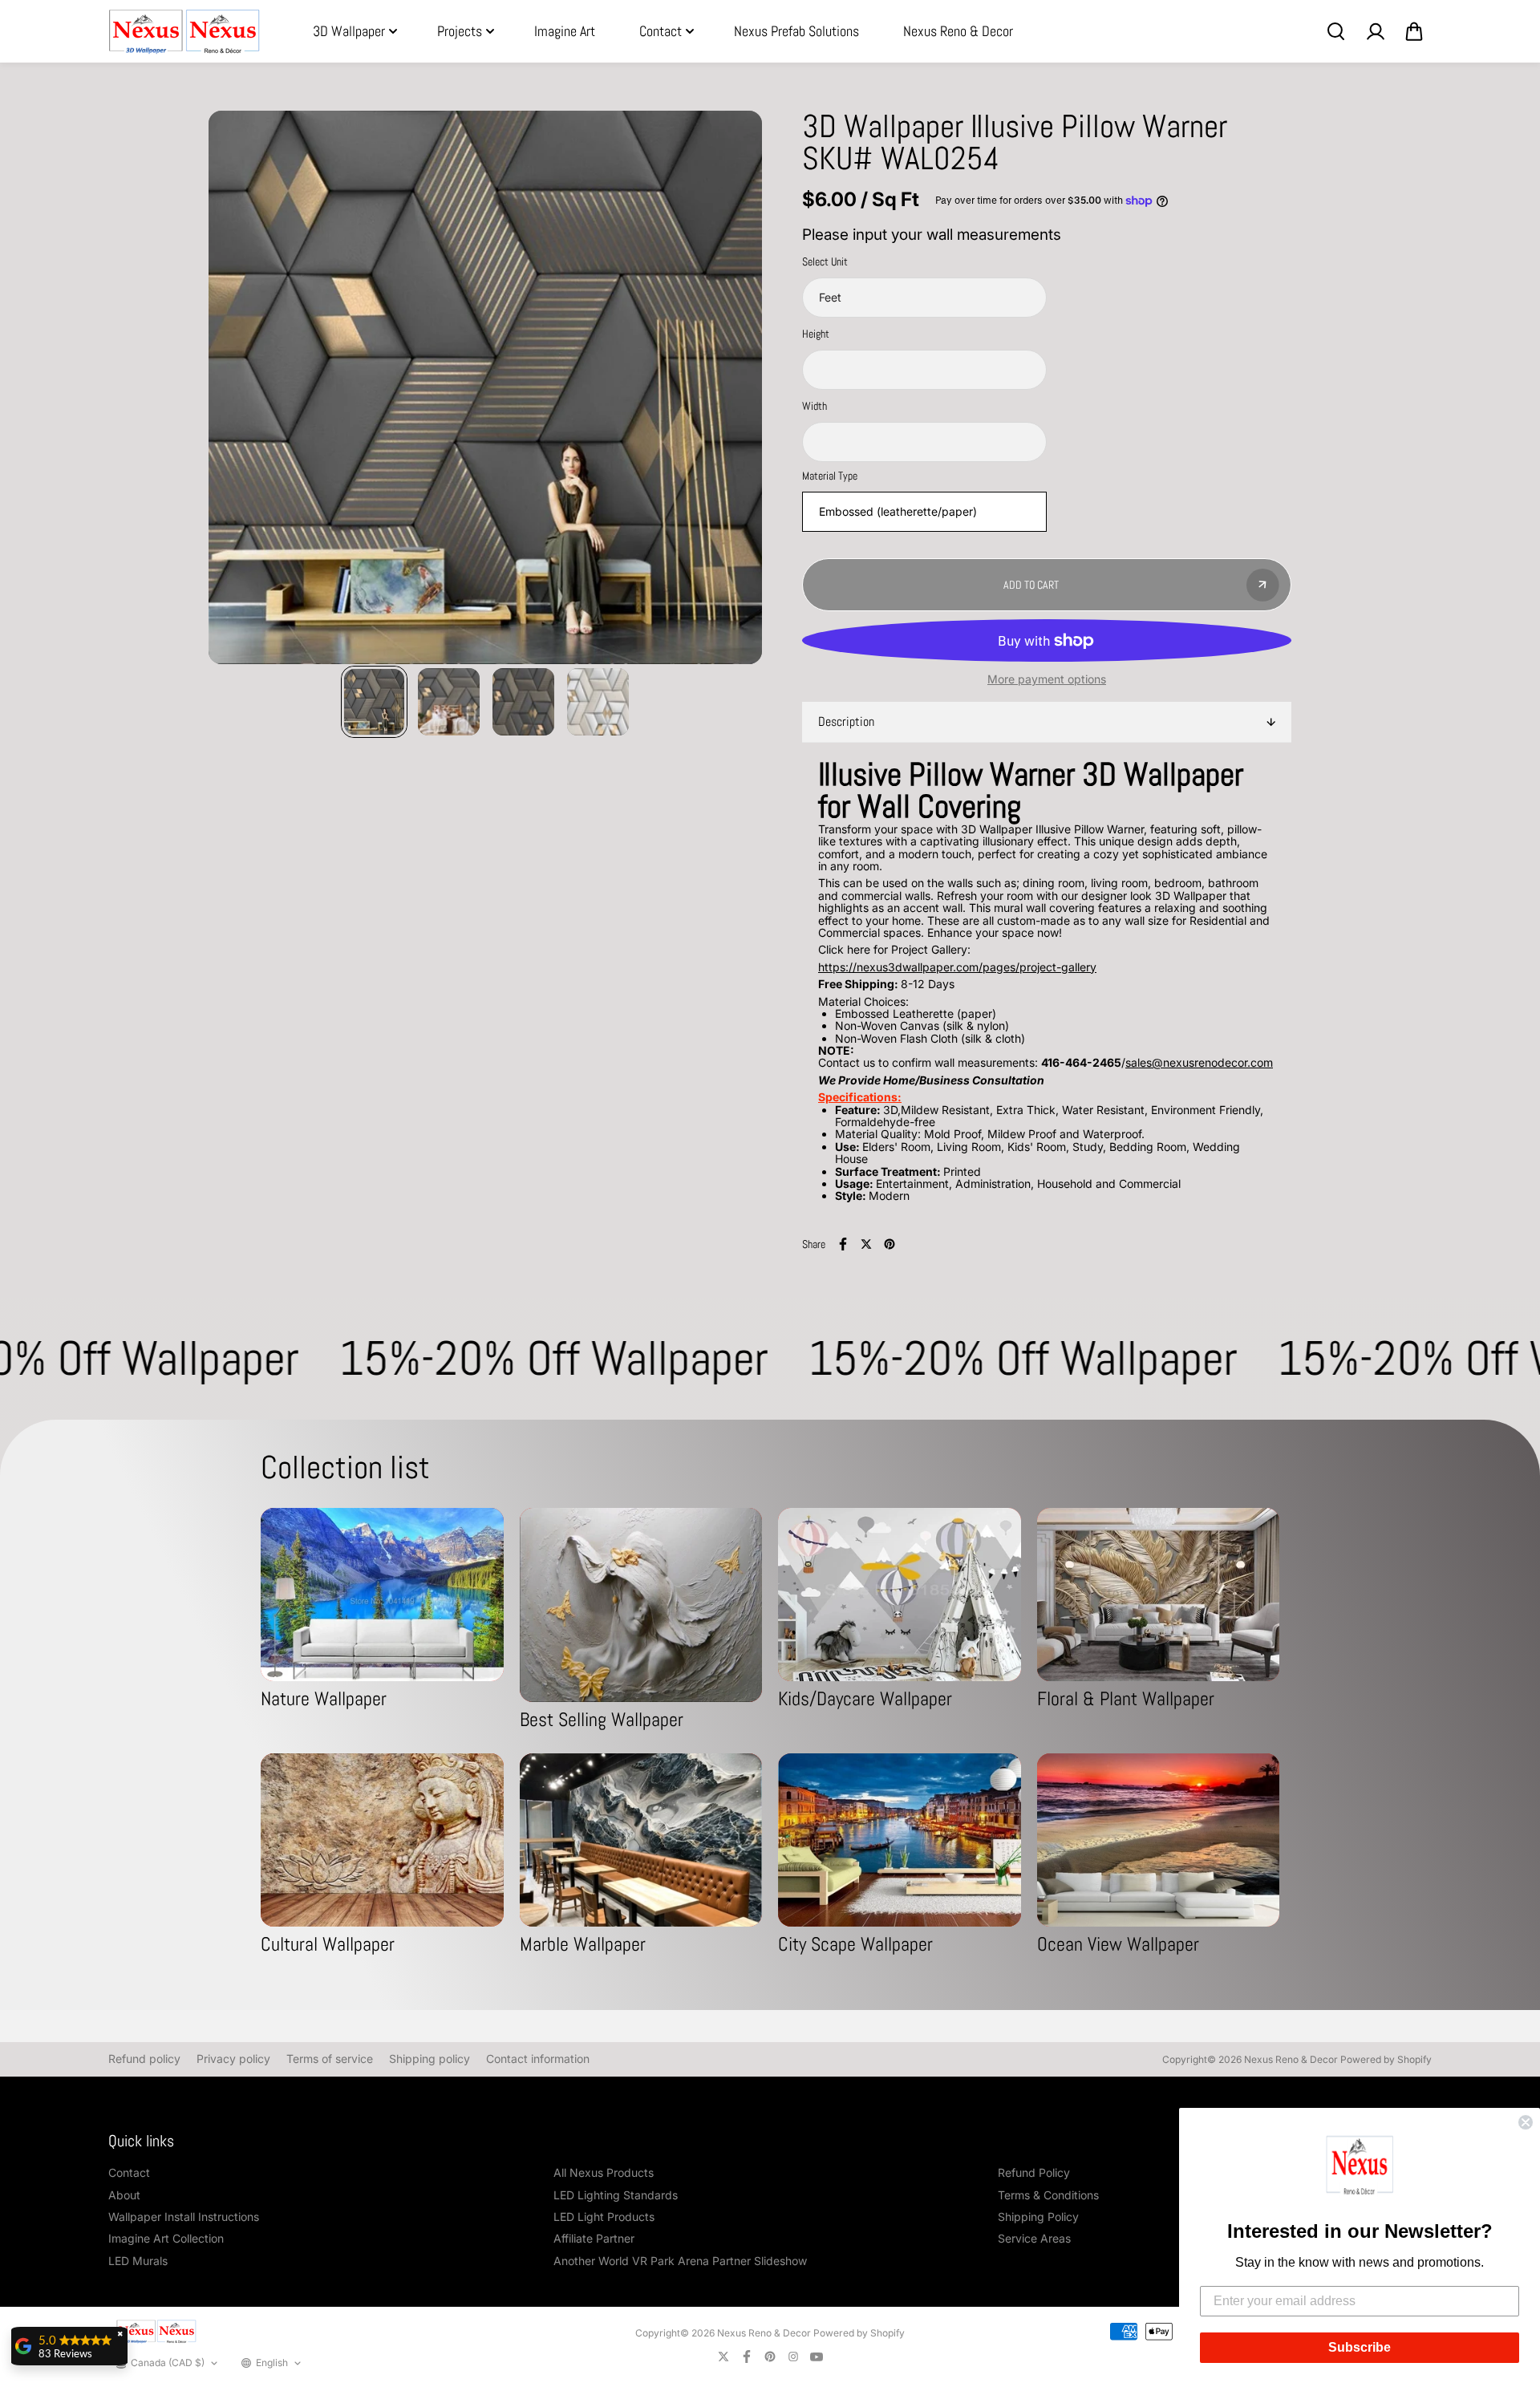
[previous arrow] (240, 388)
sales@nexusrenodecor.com (1199, 1062)
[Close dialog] (1526, 2122)
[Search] (1335, 31)
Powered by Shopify (1386, 2059)
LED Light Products (604, 2217)
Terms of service (330, 2059)
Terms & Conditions (1048, 2195)
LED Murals (138, 2261)
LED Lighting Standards (616, 2195)
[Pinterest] (890, 1244)
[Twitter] (866, 1244)
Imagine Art (565, 31)
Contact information (538, 2059)
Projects (460, 31)
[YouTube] (817, 2357)
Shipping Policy (1038, 2217)
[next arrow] (731, 388)
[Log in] (1375, 31)
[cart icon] (1414, 31)
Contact (661, 31)
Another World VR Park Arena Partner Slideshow (680, 2261)
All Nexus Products (604, 2172)
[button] (1360, 2168)
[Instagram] (793, 2357)
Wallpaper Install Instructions (184, 2217)
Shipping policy (430, 2059)
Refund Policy (1034, 2172)
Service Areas (1034, 2238)
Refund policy (144, 2059)
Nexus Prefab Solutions (796, 31)
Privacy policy (233, 2059)
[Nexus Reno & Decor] (184, 32)
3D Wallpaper (349, 31)
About (124, 2195)
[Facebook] (843, 1244)
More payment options (1047, 679)
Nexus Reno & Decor (958, 31)
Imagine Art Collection (166, 2238)
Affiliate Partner (594, 2238)
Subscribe (1360, 2347)
